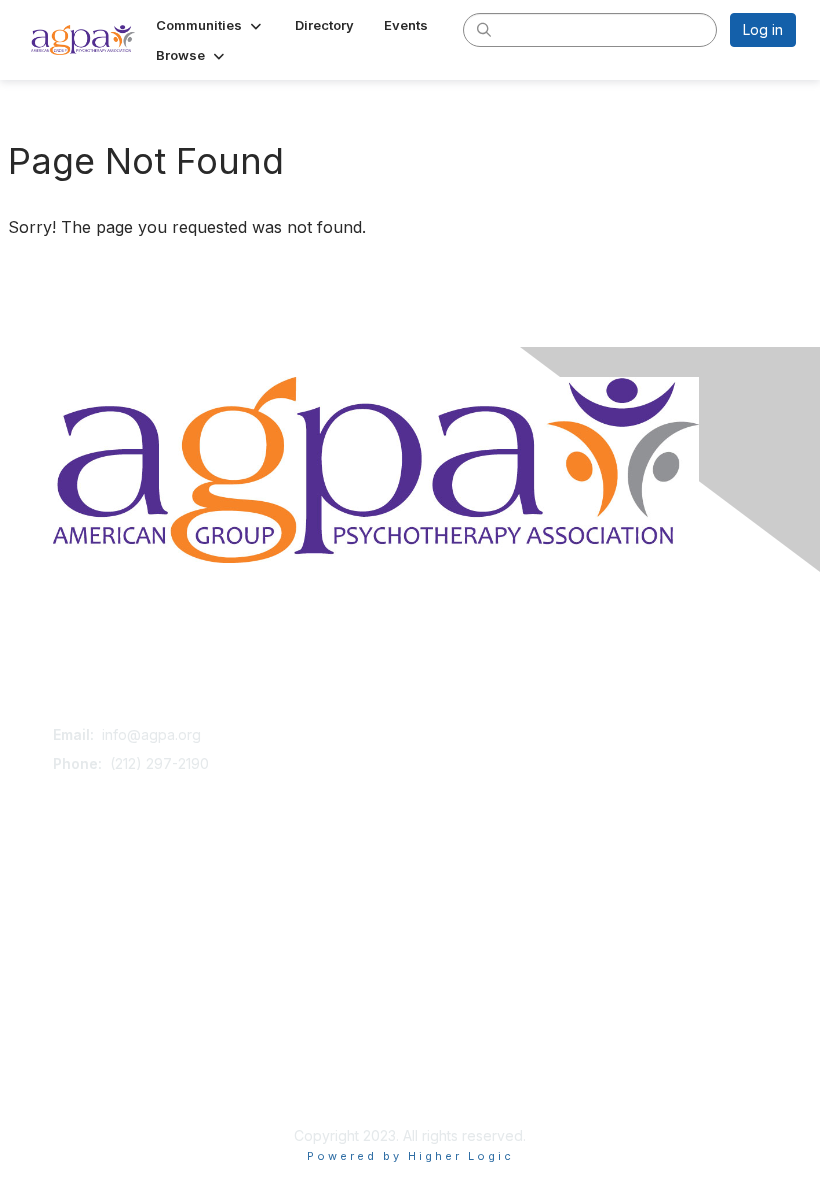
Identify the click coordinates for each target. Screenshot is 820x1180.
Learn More (91, 934)
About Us (83, 1066)
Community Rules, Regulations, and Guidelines (204, 1085)
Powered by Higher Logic (410, 1156)
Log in (763, 29)
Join (67, 895)
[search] (484, 29)
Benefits (80, 914)
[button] (210, 25)
